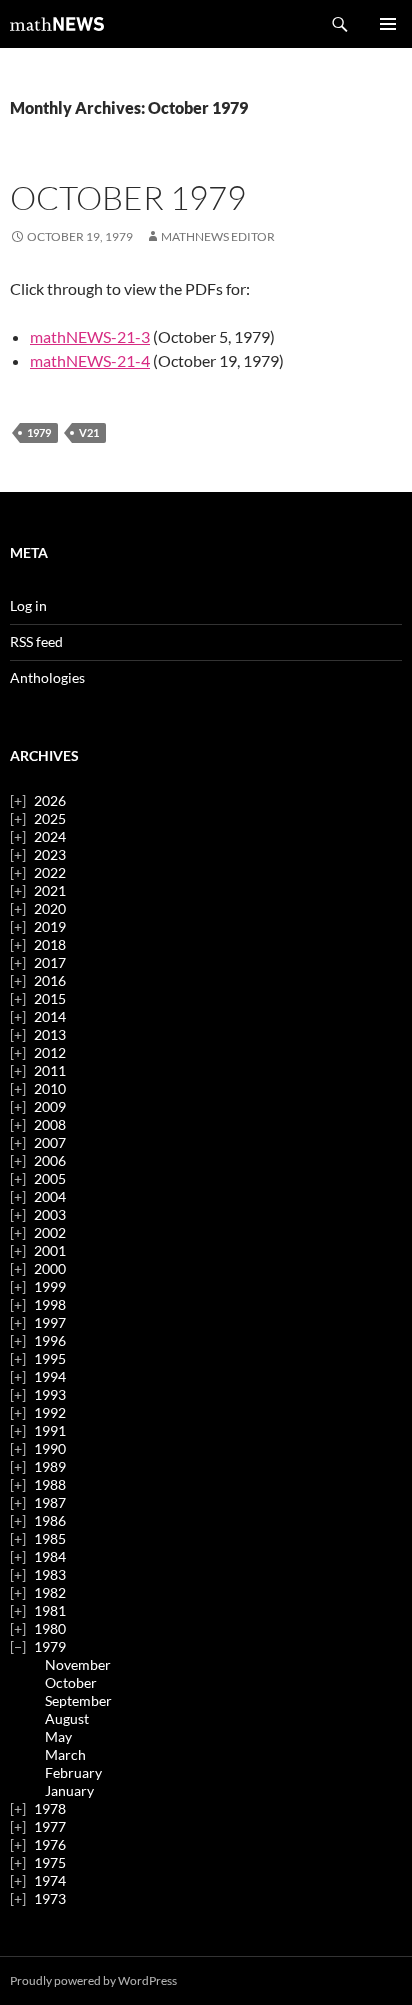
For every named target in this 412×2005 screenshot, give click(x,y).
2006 (50, 1160)
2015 (50, 998)
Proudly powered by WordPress (93, 1980)
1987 (50, 1502)
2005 (50, 1178)
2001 (50, 1250)
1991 (50, 1430)
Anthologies (47, 677)
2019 (50, 926)
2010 (50, 1088)
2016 (50, 980)
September (78, 1700)
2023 (50, 854)
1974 (50, 1880)
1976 (50, 1844)
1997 (50, 1322)
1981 (50, 1610)
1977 (50, 1826)
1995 (50, 1358)
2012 (50, 1052)
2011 (50, 1070)
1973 (50, 1898)
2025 (50, 818)
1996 (50, 1340)
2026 (50, 800)
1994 (50, 1376)
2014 (50, 1016)
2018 (50, 944)
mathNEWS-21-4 (90, 360)
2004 (50, 1196)
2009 (50, 1106)
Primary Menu (388, 24)
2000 (50, 1268)
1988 (50, 1484)
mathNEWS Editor (218, 236)
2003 (50, 1214)
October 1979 (128, 197)
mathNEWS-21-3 (90, 336)
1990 (50, 1448)
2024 (50, 836)
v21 (89, 432)
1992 (50, 1412)
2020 (50, 908)
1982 (50, 1592)
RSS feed (36, 641)
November (78, 1664)
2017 (50, 962)
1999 (50, 1286)
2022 (50, 872)
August (67, 1718)
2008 (50, 1124)
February (73, 1772)
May (58, 1736)
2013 (50, 1034)
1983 (50, 1574)
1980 (50, 1628)
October (71, 1682)
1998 (50, 1304)
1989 (50, 1466)
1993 (50, 1394)
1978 (50, 1808)
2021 (50, 890)
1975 (50, 1862)
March (65, 1754)
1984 (50, 1556)
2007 (50, 1142)
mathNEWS (57, 24)
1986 (50, 1520)
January (69, 1790)
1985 (50, 1538)
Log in (28, 605)
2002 (50, 1232)
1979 (39, 432)
